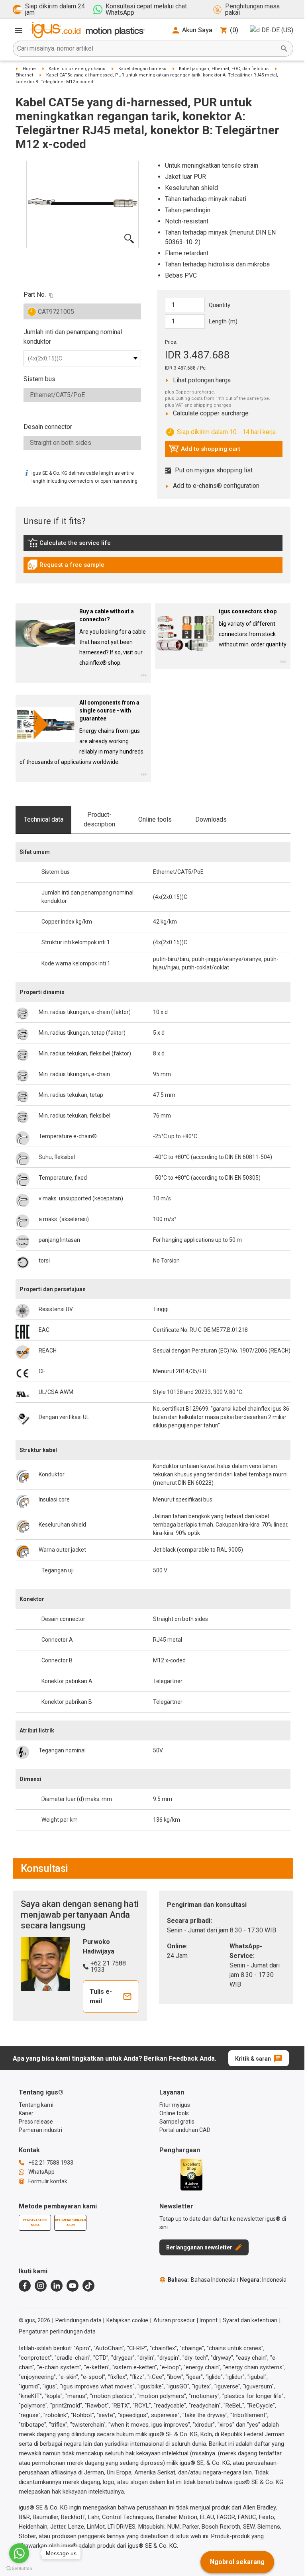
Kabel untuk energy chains (77, 69)
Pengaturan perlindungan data (57, 2331)
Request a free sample (66, 567)
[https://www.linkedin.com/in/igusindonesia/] (57, 2286)
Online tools (155, 819)
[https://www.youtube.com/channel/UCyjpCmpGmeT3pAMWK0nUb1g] (73, 2286)
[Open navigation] (19, 30)
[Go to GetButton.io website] (19, 2568)
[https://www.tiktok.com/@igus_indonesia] (88, 2286)
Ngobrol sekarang (237, 2562)
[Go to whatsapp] (19, 2553)
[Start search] (284, 49)
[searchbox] (147, 49)
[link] (153, 545)
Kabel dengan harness (142, 69)
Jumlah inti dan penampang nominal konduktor (73, 337)
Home (29, 69)
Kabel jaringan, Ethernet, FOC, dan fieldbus (224, 69)
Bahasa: (202, 2280)
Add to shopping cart (204, 451)
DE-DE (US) (277, 30)
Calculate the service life (71, 545)
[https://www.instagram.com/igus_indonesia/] (41, 2286)
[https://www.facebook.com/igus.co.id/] (25, 2286)
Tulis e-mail (101, 1996)
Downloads (211, 819)
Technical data (44, 819)
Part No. (35, 295)
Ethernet (24, 75)
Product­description (99, 819)
